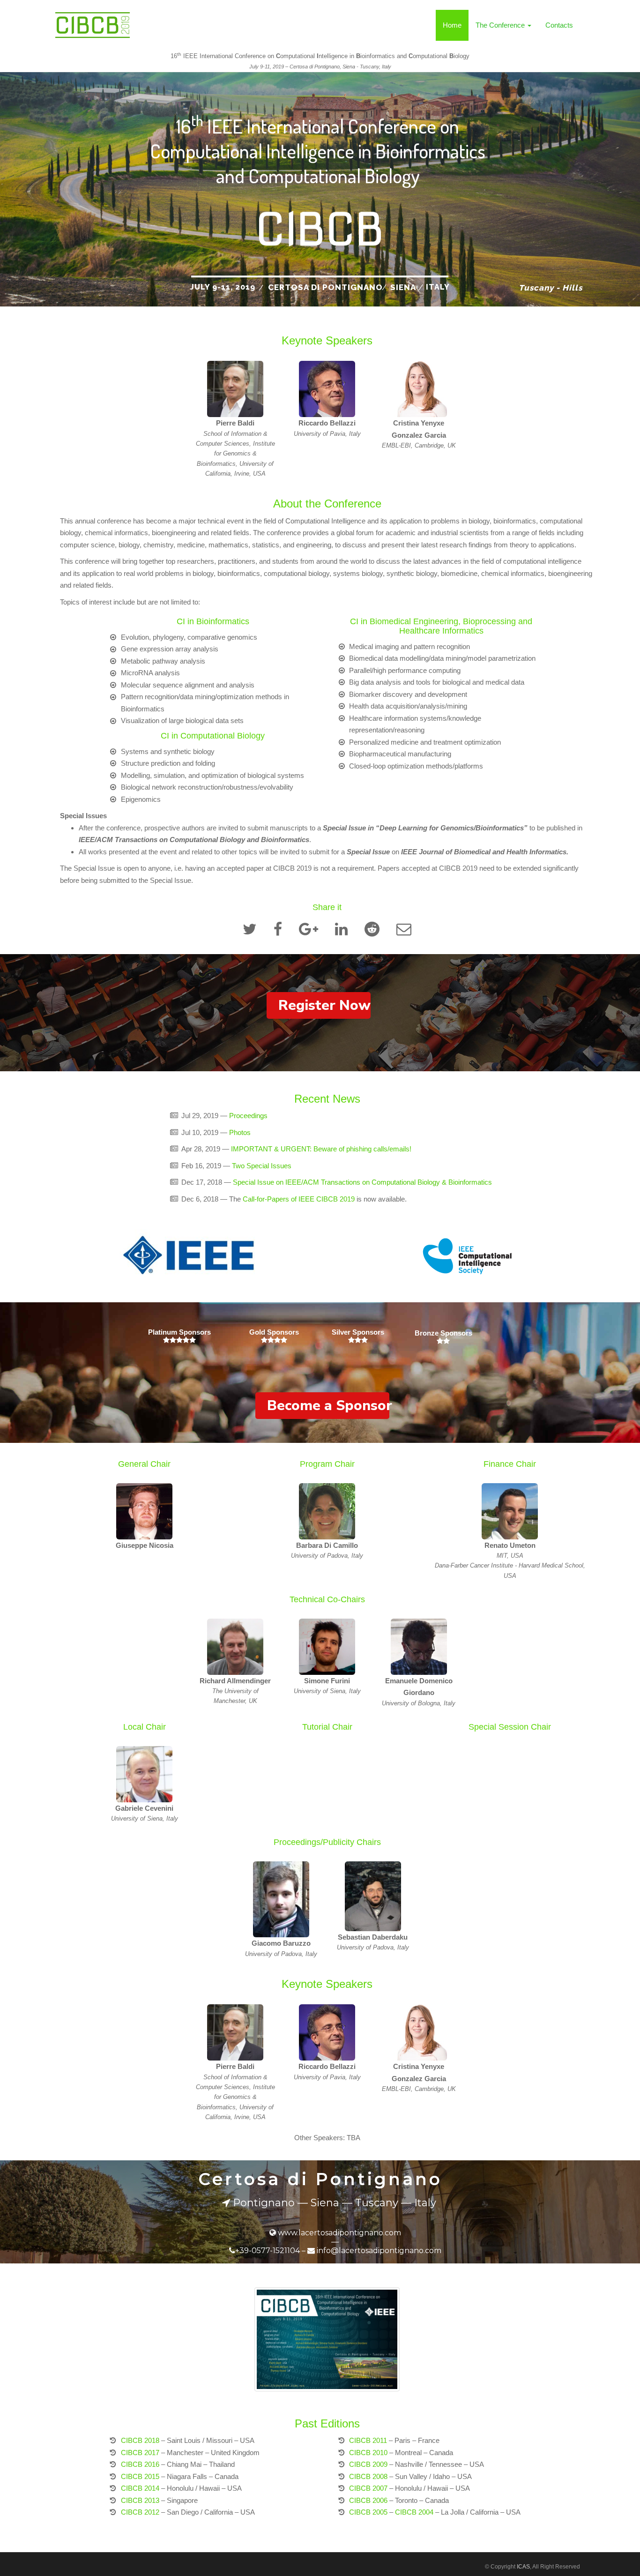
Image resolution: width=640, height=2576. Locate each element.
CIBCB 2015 (140, 2476)
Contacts (559, 25)
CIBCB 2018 (140, 2440)
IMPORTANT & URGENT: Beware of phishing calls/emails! (321, 1149)
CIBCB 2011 (368, 2440)
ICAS (523, 2567)
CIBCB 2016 (140, 2464)
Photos (240, 1132)
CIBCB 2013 (140, 2500)
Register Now (324, 1005)
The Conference (501, 25)
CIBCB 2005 (368, 2512)
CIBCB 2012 (140, 2512)
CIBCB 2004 (414, 2512)
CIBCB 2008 (368, 2476)
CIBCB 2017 (140, 2453)
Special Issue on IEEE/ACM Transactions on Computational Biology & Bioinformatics (362, 1182)
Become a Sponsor (328, 1406)
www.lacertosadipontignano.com (339, 2233)
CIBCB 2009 (368, 2464)
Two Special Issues (263, 1166)
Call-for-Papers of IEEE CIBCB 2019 (299, 1199)
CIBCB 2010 (368, 2453)
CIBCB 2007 (368, 2488)
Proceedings (248, 1116)
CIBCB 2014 (140, 2488)
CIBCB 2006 (368, 2500)
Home (452, 25)
